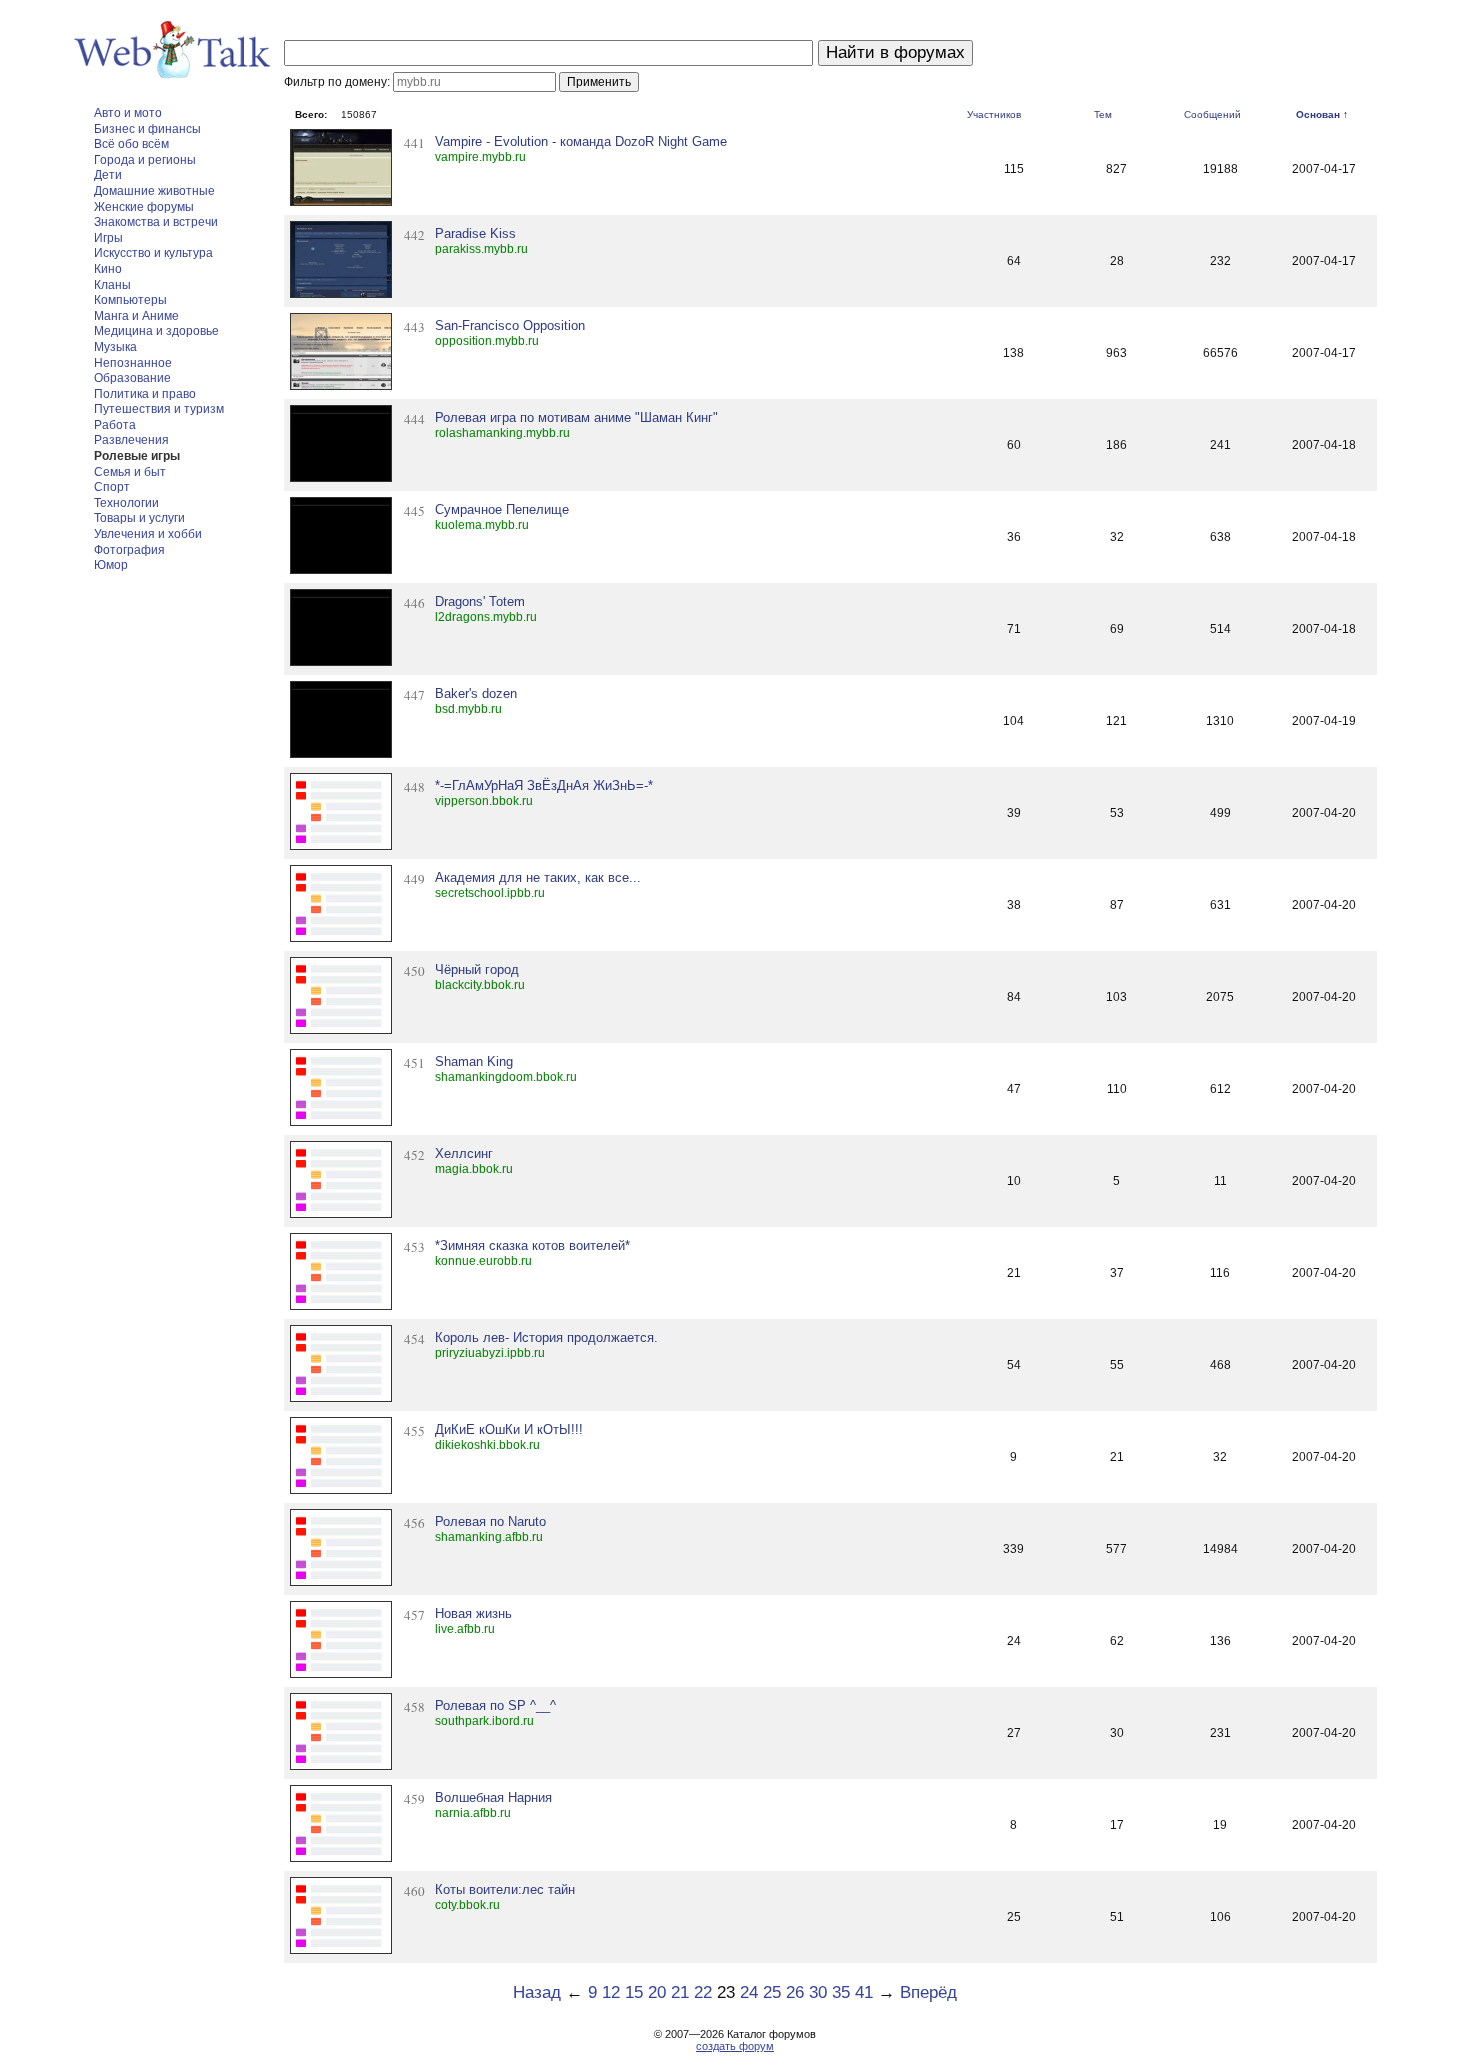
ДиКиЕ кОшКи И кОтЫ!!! (509, 1429)
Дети (108, 175)
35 (841, 1992)
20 (657, 1992)
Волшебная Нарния (493, 1797)
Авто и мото (128, 113)
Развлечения (131, 440)
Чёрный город (477, 969)
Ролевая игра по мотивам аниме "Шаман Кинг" (576, 417)
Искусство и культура (153, 253)
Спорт (112, 487)
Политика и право (145, 394)
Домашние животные (154, 191)
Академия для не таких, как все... (538, 877)
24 (749, 1992)
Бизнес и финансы (147, 129)
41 (864, 1992)
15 (634, 1992)
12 (611, 1992)
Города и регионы (145, 160)
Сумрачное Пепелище (502, 509)
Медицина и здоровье (156, 331)
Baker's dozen (476, 693)
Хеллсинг (464, 1153)
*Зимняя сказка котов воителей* (532, 1245)
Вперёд (928, 1992)
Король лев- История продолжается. (546, 1337)
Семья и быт (130, 472)
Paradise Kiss (475, 233)
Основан (1318, 114)
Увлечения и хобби (148, 534)
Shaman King (474, 1061)
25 (772, 1992)
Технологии (126, 503)
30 (818, 1992)
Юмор (111, 565)
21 (680, 1992)
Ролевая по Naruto (490, 1521)
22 (703, 1992)
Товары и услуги (139, 518)
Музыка (115, 347)
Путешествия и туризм (159, 409)
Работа (115, 425)
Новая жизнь (473, 1613)
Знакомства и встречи (156, 222)
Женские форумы (144, 207)
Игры (108, 238)
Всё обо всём (131, 144)
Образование (132, 378)
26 (795, 1992)
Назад (537, 1992)
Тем (1103, 114)
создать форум (735, 2046)
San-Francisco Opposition (510, 325)
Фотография (129, 550)
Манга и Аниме (136, 316)
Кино (108, 269)
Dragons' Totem (480, 601)
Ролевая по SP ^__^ (495, 1705)
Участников (994, 114)
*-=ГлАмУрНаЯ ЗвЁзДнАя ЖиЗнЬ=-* (544, 785)
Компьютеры (130, 300)
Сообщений (1212, 114)
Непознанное (133, 363)
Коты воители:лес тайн (505, 1889)
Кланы (112, 285)
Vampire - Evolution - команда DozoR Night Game (581, 141)
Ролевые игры (137, 456)
